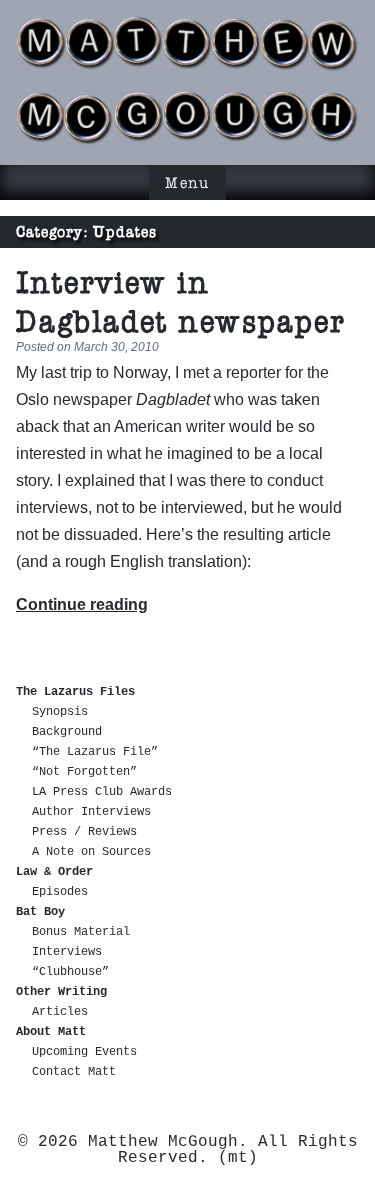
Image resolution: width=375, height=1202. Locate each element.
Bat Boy (40, 912)
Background (67, 732)
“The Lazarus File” (95, 752)
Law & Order (54, 872)
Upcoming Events (84, 1052)
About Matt (51, 1032)
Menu (187, 182)
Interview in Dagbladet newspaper (181, 301)
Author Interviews (91, 812)
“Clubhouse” (70, 972)
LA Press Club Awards (102, 792)
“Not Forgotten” (84, 772)
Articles (60, 1012)
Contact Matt (74, 1072)
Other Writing (61, 992)
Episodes (60, 892)
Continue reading (82, 604)
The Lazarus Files (75, 692)
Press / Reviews (84, 832)
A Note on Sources (91, 852)
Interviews (67, 952)
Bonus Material (81, 932)
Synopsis (60, 712)
